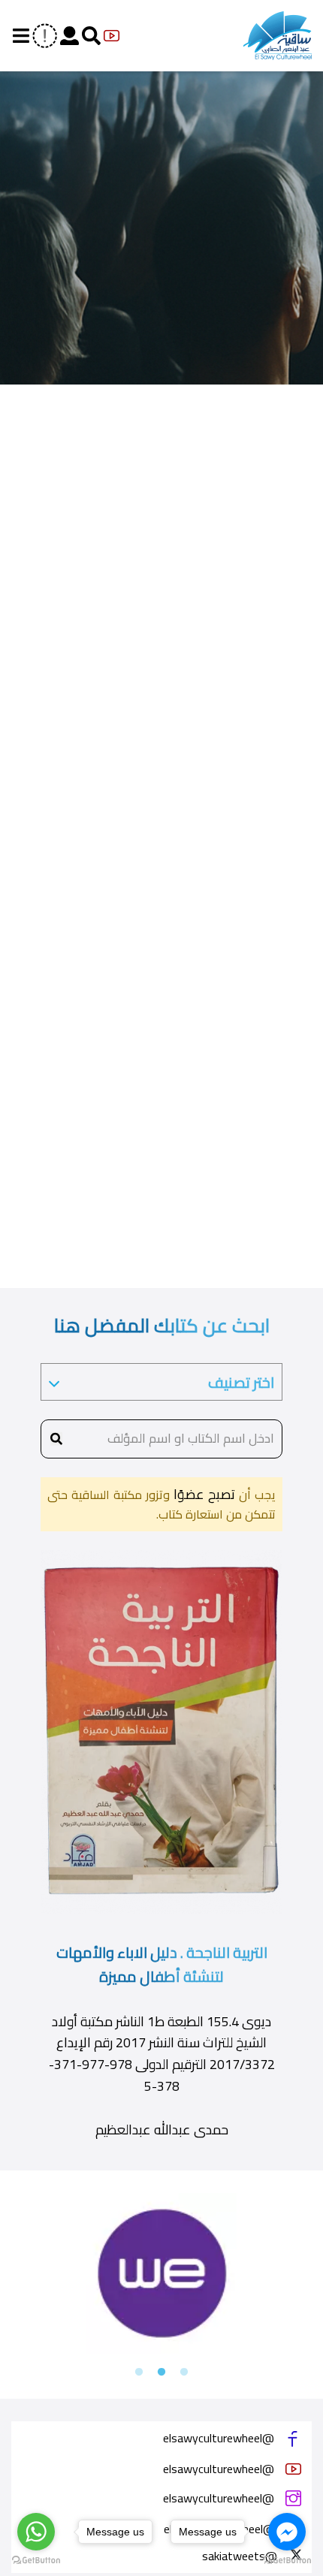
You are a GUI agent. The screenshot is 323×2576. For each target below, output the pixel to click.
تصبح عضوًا (202, 1494)
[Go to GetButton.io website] (36, 2561)
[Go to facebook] (287, 2532)
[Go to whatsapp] (36, 2532)
